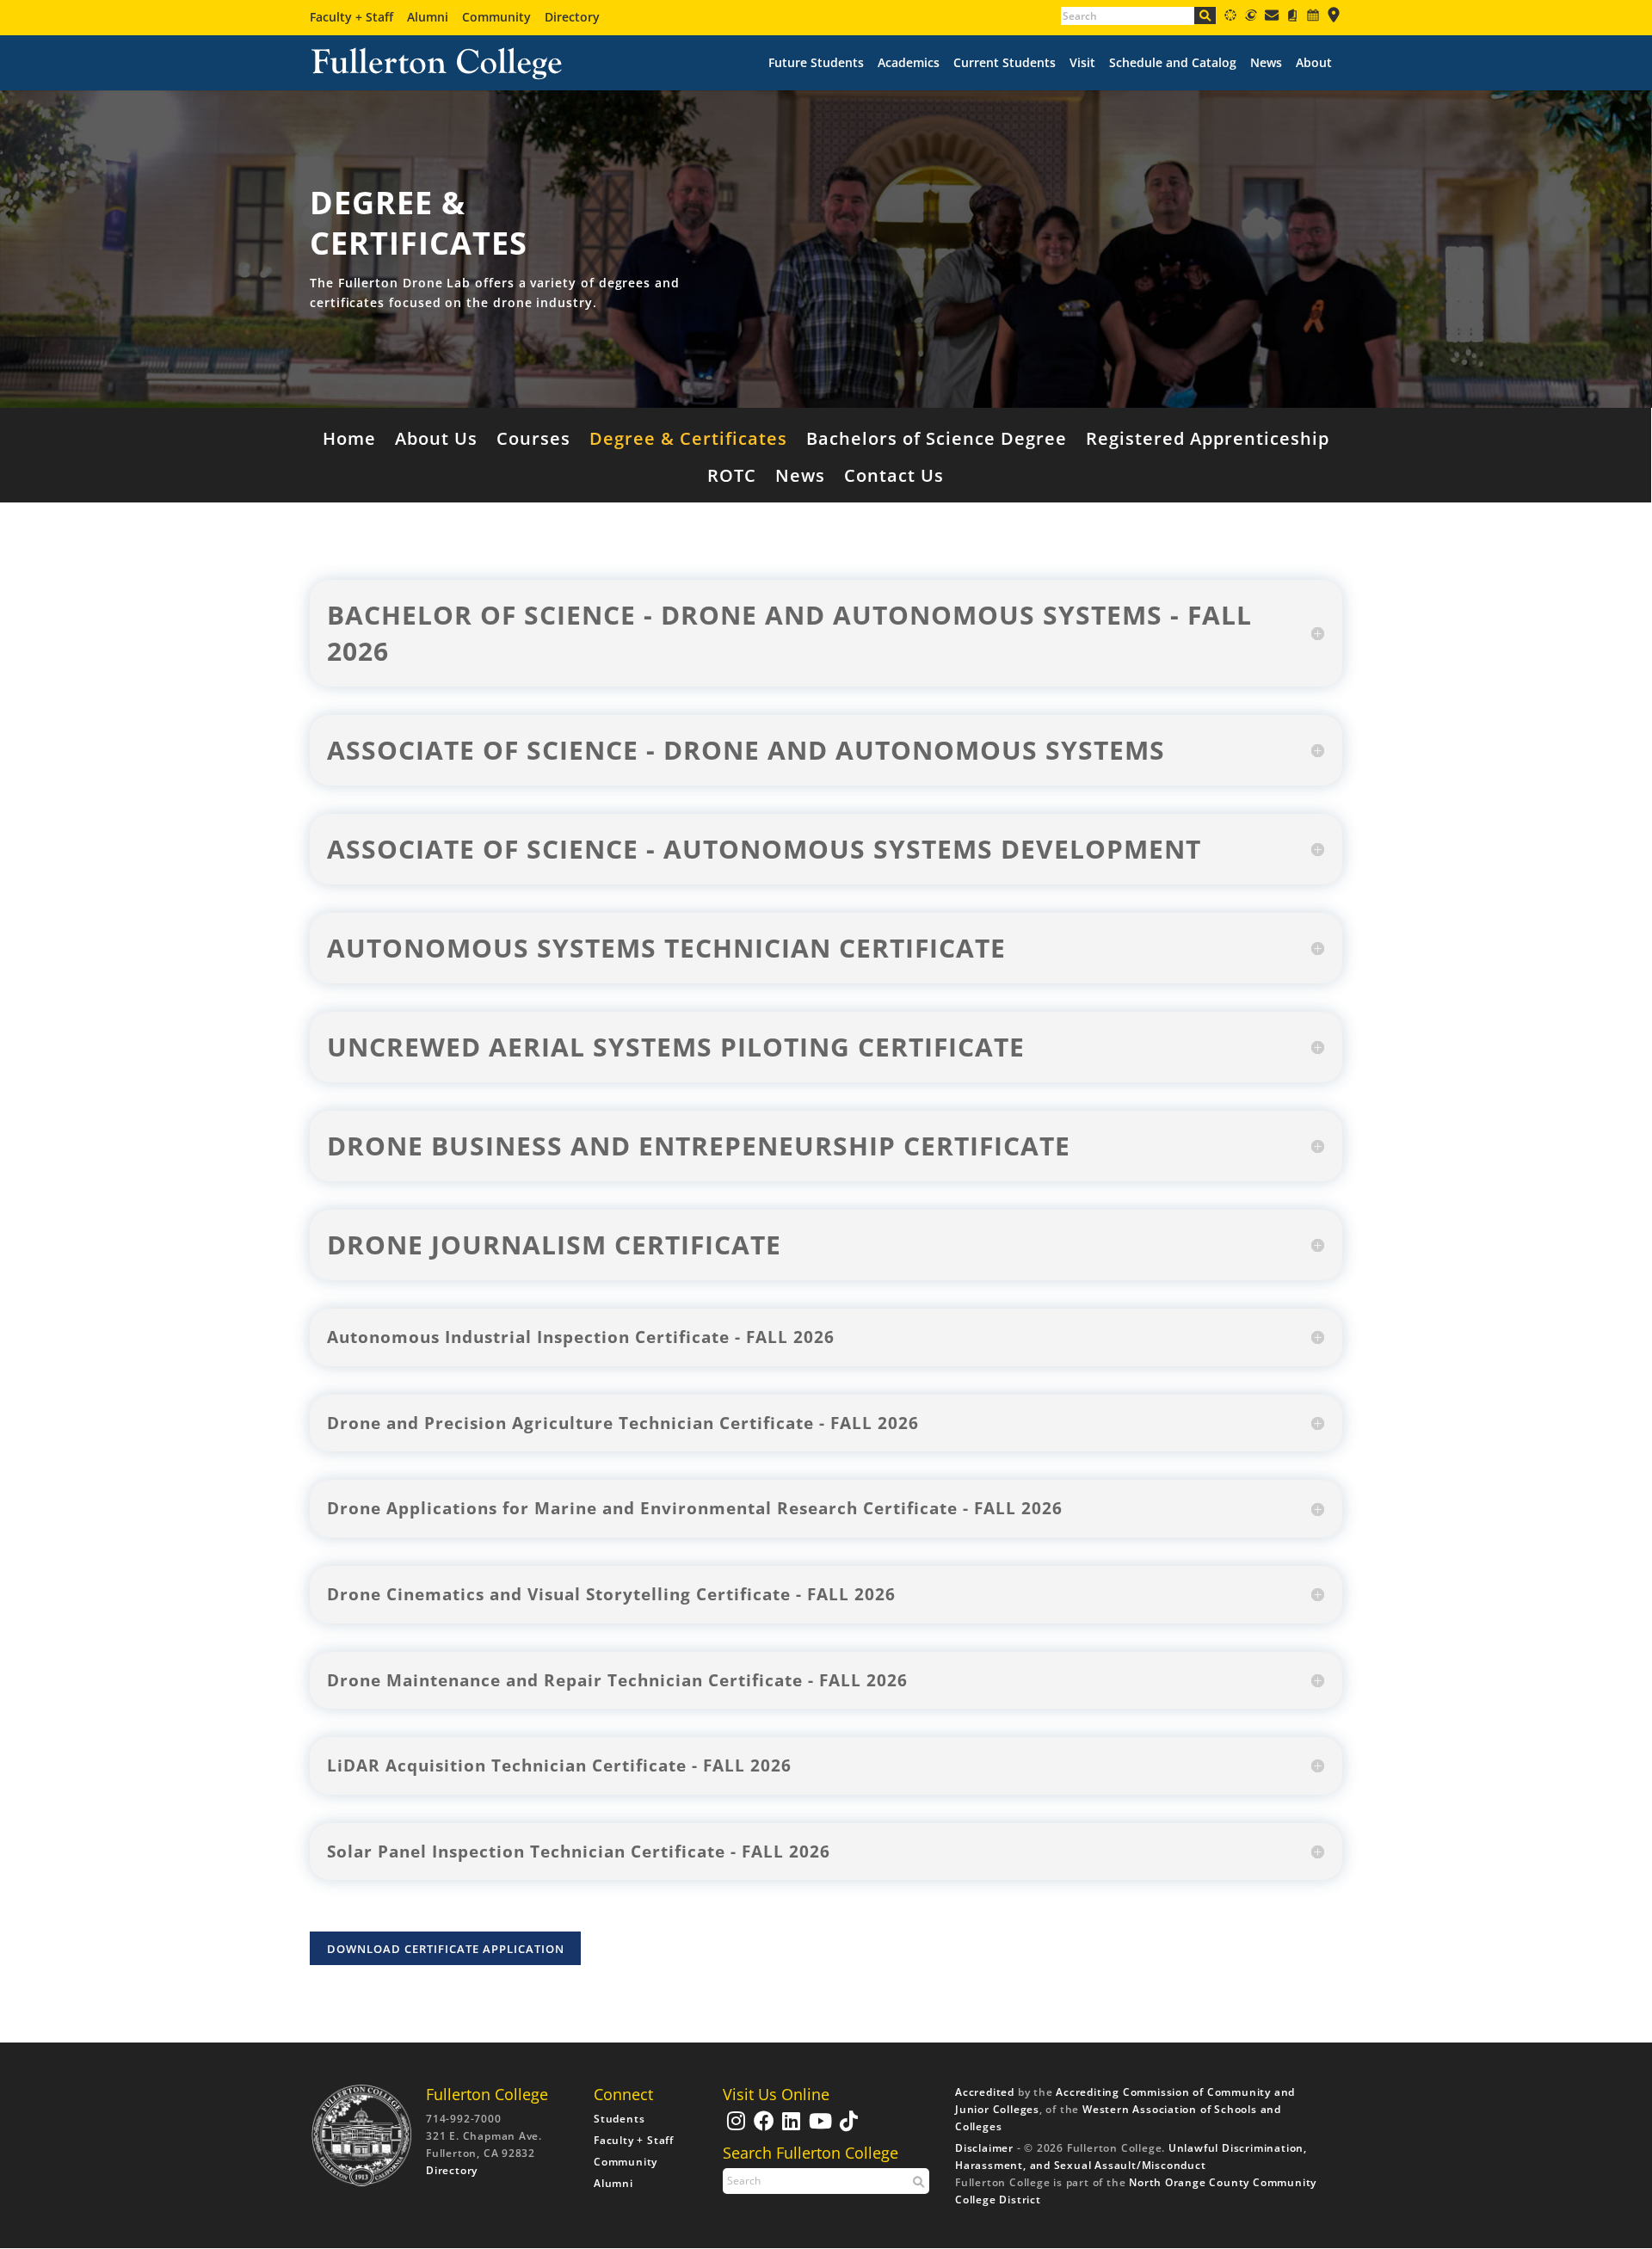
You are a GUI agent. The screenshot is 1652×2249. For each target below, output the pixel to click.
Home (349, 441)
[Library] (1292, 18)
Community (496, 17)
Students (619, 2119)
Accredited (985, 2092)
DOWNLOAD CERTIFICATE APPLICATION (446, 1949)
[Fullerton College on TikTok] (847, 2129)
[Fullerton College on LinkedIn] (789, 2129)
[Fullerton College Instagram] (734, 2129)
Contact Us (894, 478)
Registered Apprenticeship (1208, 441)
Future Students (816, 63)
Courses (533, 441)
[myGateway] (1251, 18)
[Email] (1272, 18)
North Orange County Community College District (1136, 2191)
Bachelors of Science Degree (937, 441)
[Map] (1334, 18)
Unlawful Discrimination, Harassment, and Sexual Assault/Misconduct (1131, 2157)
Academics (909, 63)
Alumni (428, 17)
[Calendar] (1313, 18)
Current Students (1005, 63)
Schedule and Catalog (1173, 63)
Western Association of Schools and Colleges (1118, 2118)
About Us (436, 441)
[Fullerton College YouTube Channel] (819, 2129)
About (1314, 63)
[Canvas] (1230, 18)
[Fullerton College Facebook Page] (762, 2129)
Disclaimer (984, 2148)
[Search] (1205, 15)
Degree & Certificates (688, 441)
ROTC (732, 478)
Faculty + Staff (351, 17)
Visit (1082, 63)
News (1266, 63)
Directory (572, 17)
